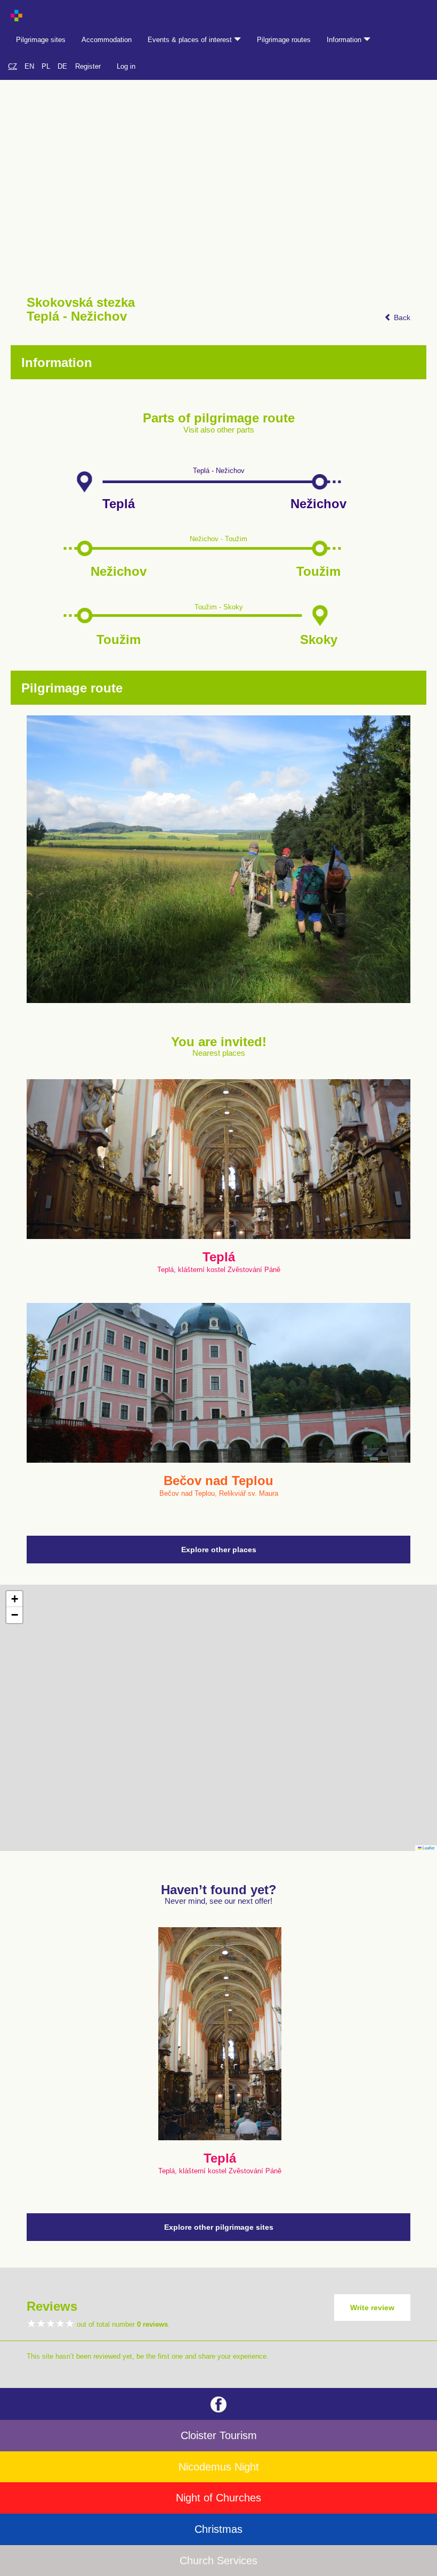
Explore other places (219, 1550)
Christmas (218, 2529)
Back (401, 317)
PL (46, 66)
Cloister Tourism (219, 2435)
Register (88, 66)
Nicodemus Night (219, 2467)
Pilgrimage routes (284, 40)
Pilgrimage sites (41, 40)
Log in (126, 66)
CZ (13, 66)
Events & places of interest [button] (191, 40)
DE (62, 66)
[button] (14, 1599)
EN (29, 66)
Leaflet (428, 1848)
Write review (372, 2308)
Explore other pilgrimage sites (219, 2227)
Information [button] (345, 40)
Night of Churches (218, 2498)
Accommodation (107, 40)
